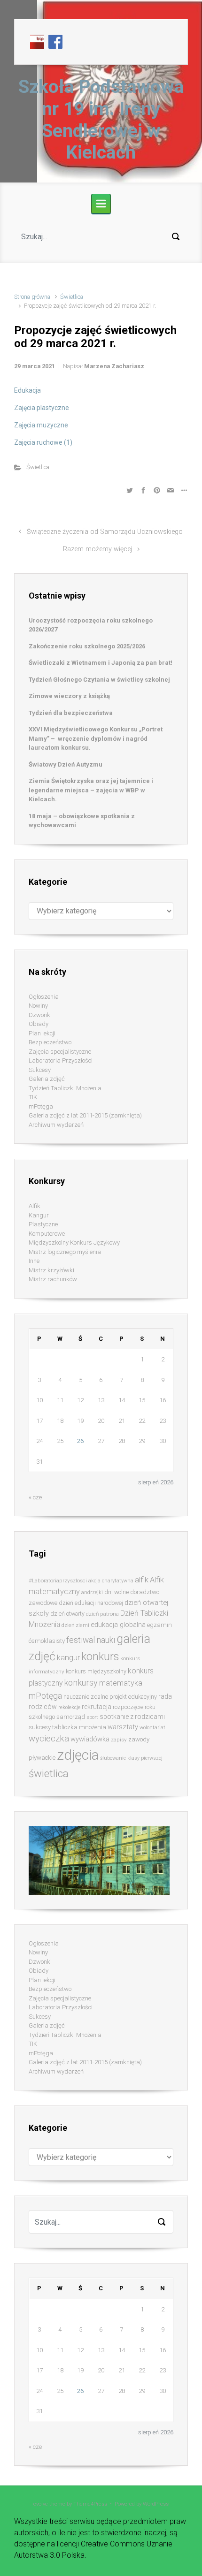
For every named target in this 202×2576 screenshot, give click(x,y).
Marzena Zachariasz (114, 366)
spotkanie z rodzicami (132, 1717)
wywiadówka (90, 1739)
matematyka (121, 1683)
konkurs (100, 1657)
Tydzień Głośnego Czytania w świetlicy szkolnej (99, 680)
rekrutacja (97, 1707)
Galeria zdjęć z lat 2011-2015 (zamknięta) (85, 1115)
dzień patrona (102, 1614)
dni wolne (117, 1592)
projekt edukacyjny (133, 1697)
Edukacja (27, 390)
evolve (41, 2504)
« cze (35, 1497)
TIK (33, 1097)
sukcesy (40, 1727)
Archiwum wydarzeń (56, 1125)
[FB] (55, 41)
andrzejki (92, 1592)
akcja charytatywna (111, 1581)
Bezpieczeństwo (50, 1042)
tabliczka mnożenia (79, 1727)
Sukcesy (40, 1070)
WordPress (156, 2504)
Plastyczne (43, 1224)
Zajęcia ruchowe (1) (43, 442)
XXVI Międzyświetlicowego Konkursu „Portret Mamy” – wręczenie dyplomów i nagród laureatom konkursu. (96, 738)
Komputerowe (47, 1234)
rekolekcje (69, 1707)
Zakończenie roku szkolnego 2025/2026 (87, 646)
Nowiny (38, 1006)
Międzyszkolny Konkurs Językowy (74, 1242)
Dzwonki (40, 1015)
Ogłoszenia (44, 997)
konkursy (81, 1683)
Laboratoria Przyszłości (61, 1060)
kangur (68, 1658)
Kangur (39, 1215)
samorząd (71, 1717)
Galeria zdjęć (47, 1079)
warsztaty (123, 1727)
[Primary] (101, 204)
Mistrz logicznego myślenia (65, 1252)
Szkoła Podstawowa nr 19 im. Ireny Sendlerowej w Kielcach (101, 120)
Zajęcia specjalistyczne (60, 1052)
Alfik (35, 1206)
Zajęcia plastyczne (42, 408)
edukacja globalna (118, 1625)
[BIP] (37, 41)
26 (80, 1441)
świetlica (49, 1773)
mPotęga (41, 1106)
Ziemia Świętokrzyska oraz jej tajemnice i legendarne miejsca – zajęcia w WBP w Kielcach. (91, 790)
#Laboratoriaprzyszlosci (58, 1581)
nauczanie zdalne (86, 1697)
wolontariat (152, 1728)
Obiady (39, 1024)
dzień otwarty (67, 1614)
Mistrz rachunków (53, 1279)
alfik (142, 1580)
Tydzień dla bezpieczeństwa (71, 713)
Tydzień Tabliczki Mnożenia (65, 1088)
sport (92, 1717)
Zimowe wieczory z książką (69, 696)
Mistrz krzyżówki (51, 1270)
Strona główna (32, 297)
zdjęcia (78, 1755)
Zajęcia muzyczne (41, 425)
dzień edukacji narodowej (91, 1603)
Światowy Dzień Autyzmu (66, 764)
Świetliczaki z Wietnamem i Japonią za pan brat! (101, 663)
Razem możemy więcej (97, 549)
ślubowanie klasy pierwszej (131, 1758)
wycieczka (49, 1739)
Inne (34, 1261)
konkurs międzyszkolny (96, 1671)
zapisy (119, 1740)
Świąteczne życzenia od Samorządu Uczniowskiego (105, 532)
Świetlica (72, 297)
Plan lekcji (42, 1033)
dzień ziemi (75, 1625)
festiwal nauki (91, 1640)
